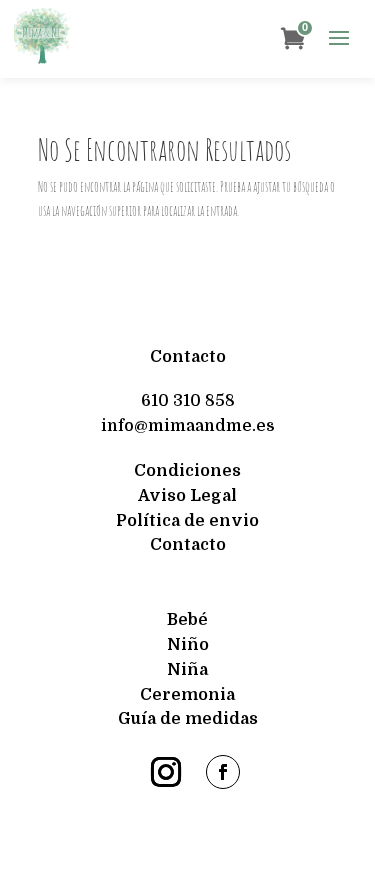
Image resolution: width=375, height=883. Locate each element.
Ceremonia (187, 695)
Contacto (188, 357)
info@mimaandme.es (188, 426)
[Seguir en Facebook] (223, 772)
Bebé (187, 620)
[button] (339, 39)
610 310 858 (188, 401)
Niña (187, 670)
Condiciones (187, 471)
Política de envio (187, 521)
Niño (188, 645)
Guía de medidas (188, 719)
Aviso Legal (187, 496)
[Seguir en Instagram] (166, 772)
